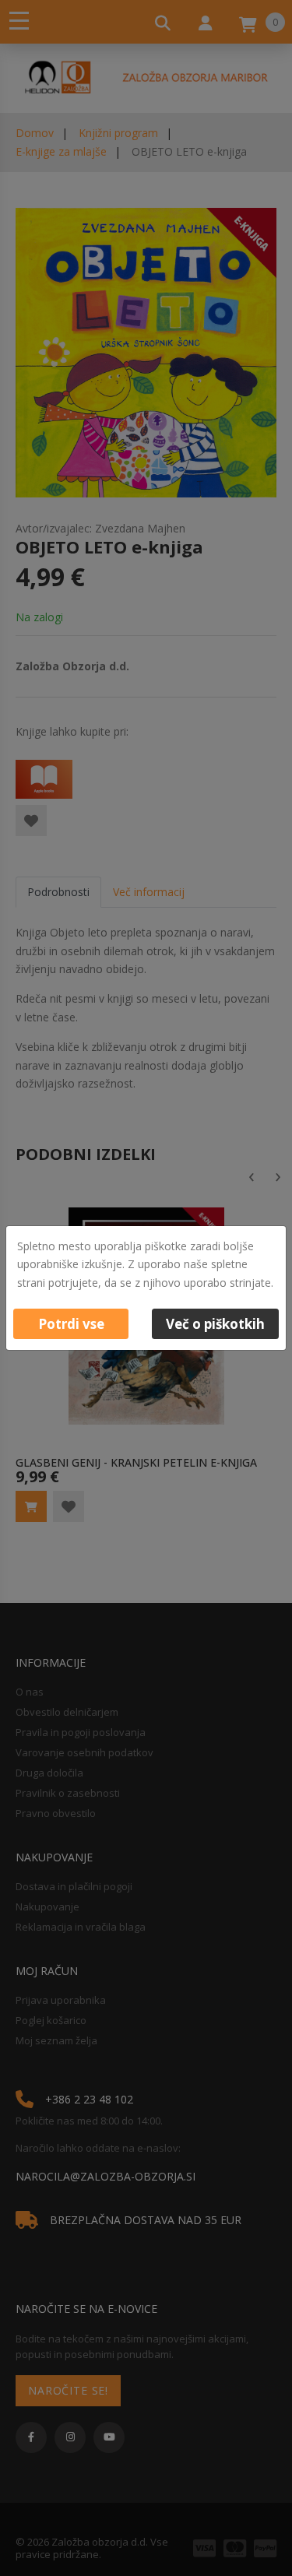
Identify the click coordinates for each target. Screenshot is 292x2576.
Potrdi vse (71, 1324)
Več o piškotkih (215, 1324)
